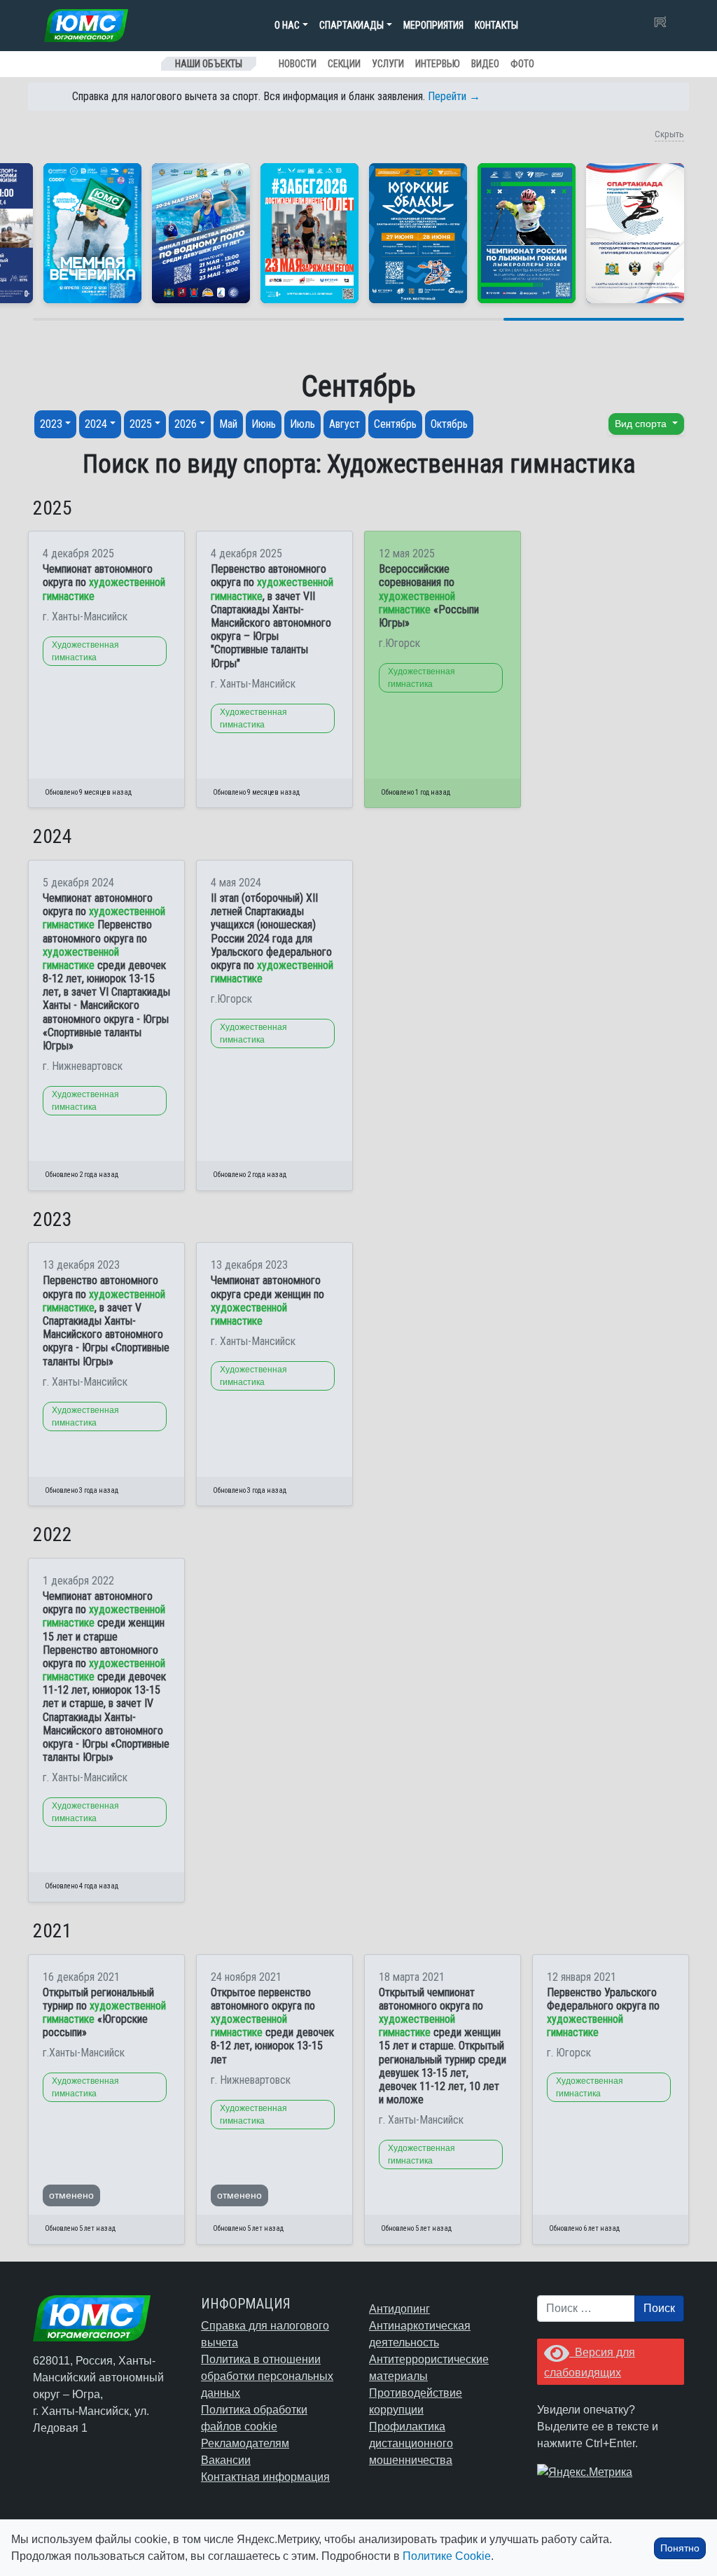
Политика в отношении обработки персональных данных (267, 2376)
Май (228, 424)
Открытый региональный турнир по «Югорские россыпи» (104, 2013)
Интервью (438, 64)
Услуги (388, 64)
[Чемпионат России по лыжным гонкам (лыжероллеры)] (527, 233)
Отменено (71, 2195)
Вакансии (226, 2460)
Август (344, 424)
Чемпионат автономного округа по (104, 582)
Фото (522, 64)
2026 (186, 424)
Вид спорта (642, 424)
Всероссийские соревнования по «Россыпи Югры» (429, 596)
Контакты (496, 25)
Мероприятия (433, 25)
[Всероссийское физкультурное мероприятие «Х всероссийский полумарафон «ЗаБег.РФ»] (309, 233)
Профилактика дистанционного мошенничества (411, 2443)
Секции (344, 64)
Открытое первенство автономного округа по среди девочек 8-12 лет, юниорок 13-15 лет (272, 2026)
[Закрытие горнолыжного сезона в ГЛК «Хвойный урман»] (92, 233)
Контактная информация (265, 2477)
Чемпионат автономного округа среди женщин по (267, 1301)
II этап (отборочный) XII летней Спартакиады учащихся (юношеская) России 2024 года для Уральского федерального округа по (272, 938)
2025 (141, 424)
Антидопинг (399, 2309)
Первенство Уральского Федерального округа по (603, 2013)
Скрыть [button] (669, 134)
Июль (302, 424)
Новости (298, 64)
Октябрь (449, 424)
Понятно (680, 2548)
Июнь (264, 424)
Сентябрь (395, 424)
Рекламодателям (245, 2443)
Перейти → (454, 96)
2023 (51, 424)
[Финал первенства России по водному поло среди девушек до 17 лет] (201, 233)
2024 (96, 424)
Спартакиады (351, 25)
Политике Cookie (447, 2556)
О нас (287, 25)
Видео (485, 64)
